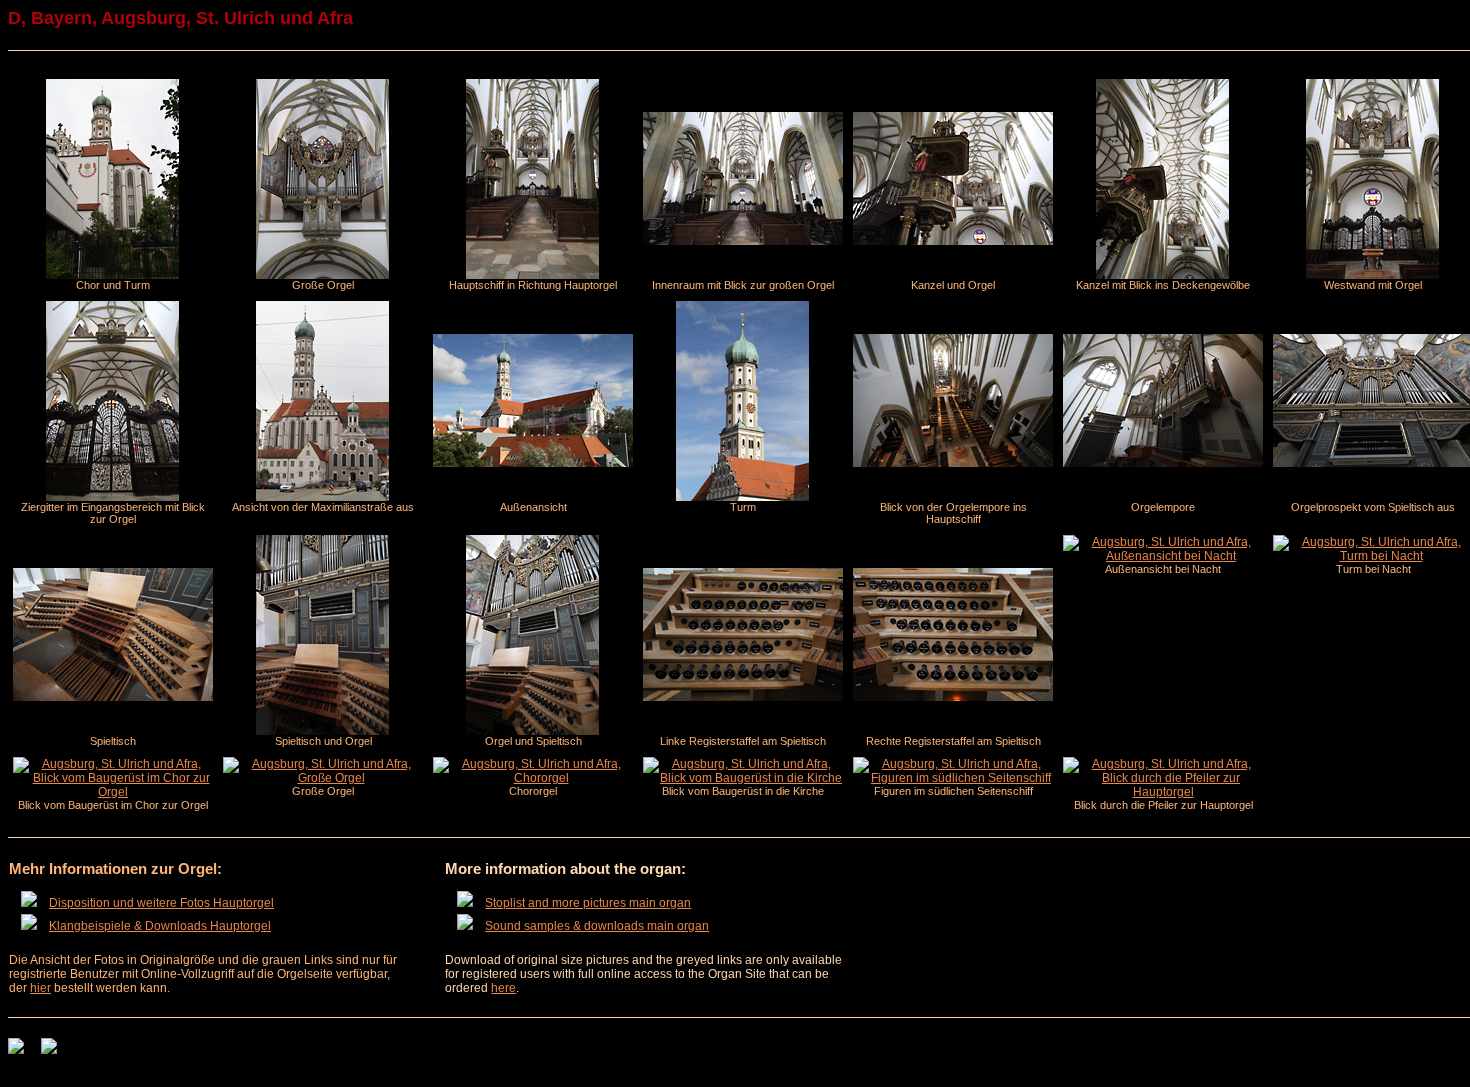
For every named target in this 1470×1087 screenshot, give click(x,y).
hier (40, 988)
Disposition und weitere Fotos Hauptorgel (161, 903)
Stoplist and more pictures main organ (588, 903)
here (503, 988)
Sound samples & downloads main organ (597, 926)
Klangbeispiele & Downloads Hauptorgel (160, 926)
